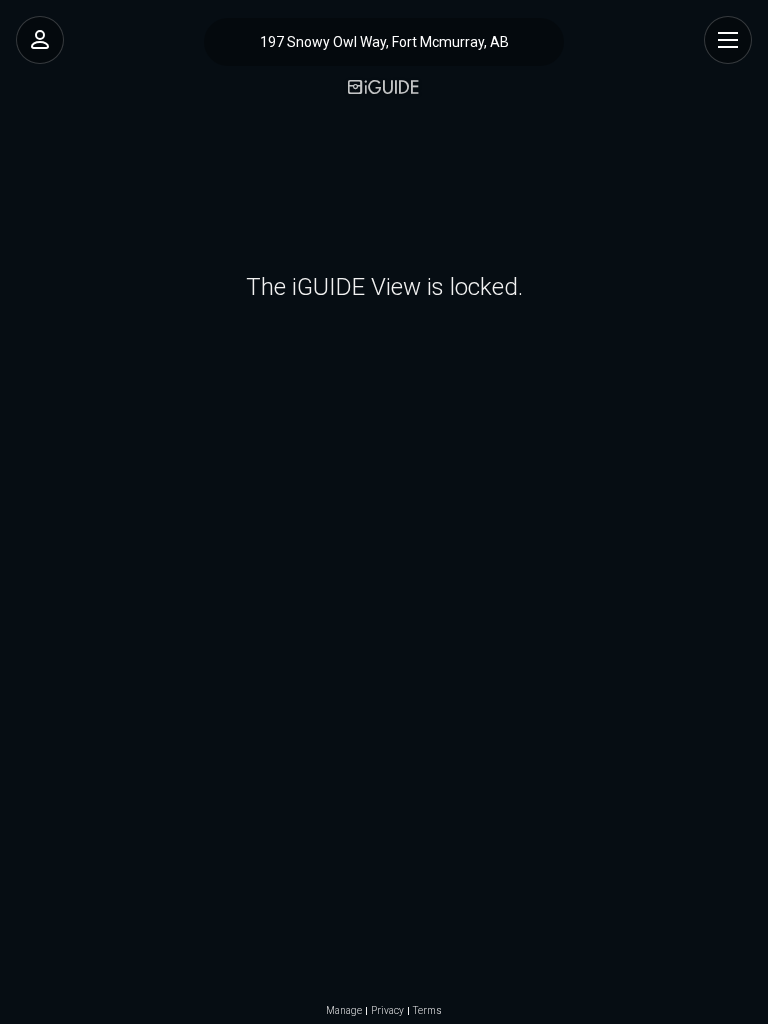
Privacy (387, 1011)
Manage (344, 1011)
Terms (427, 1011)
